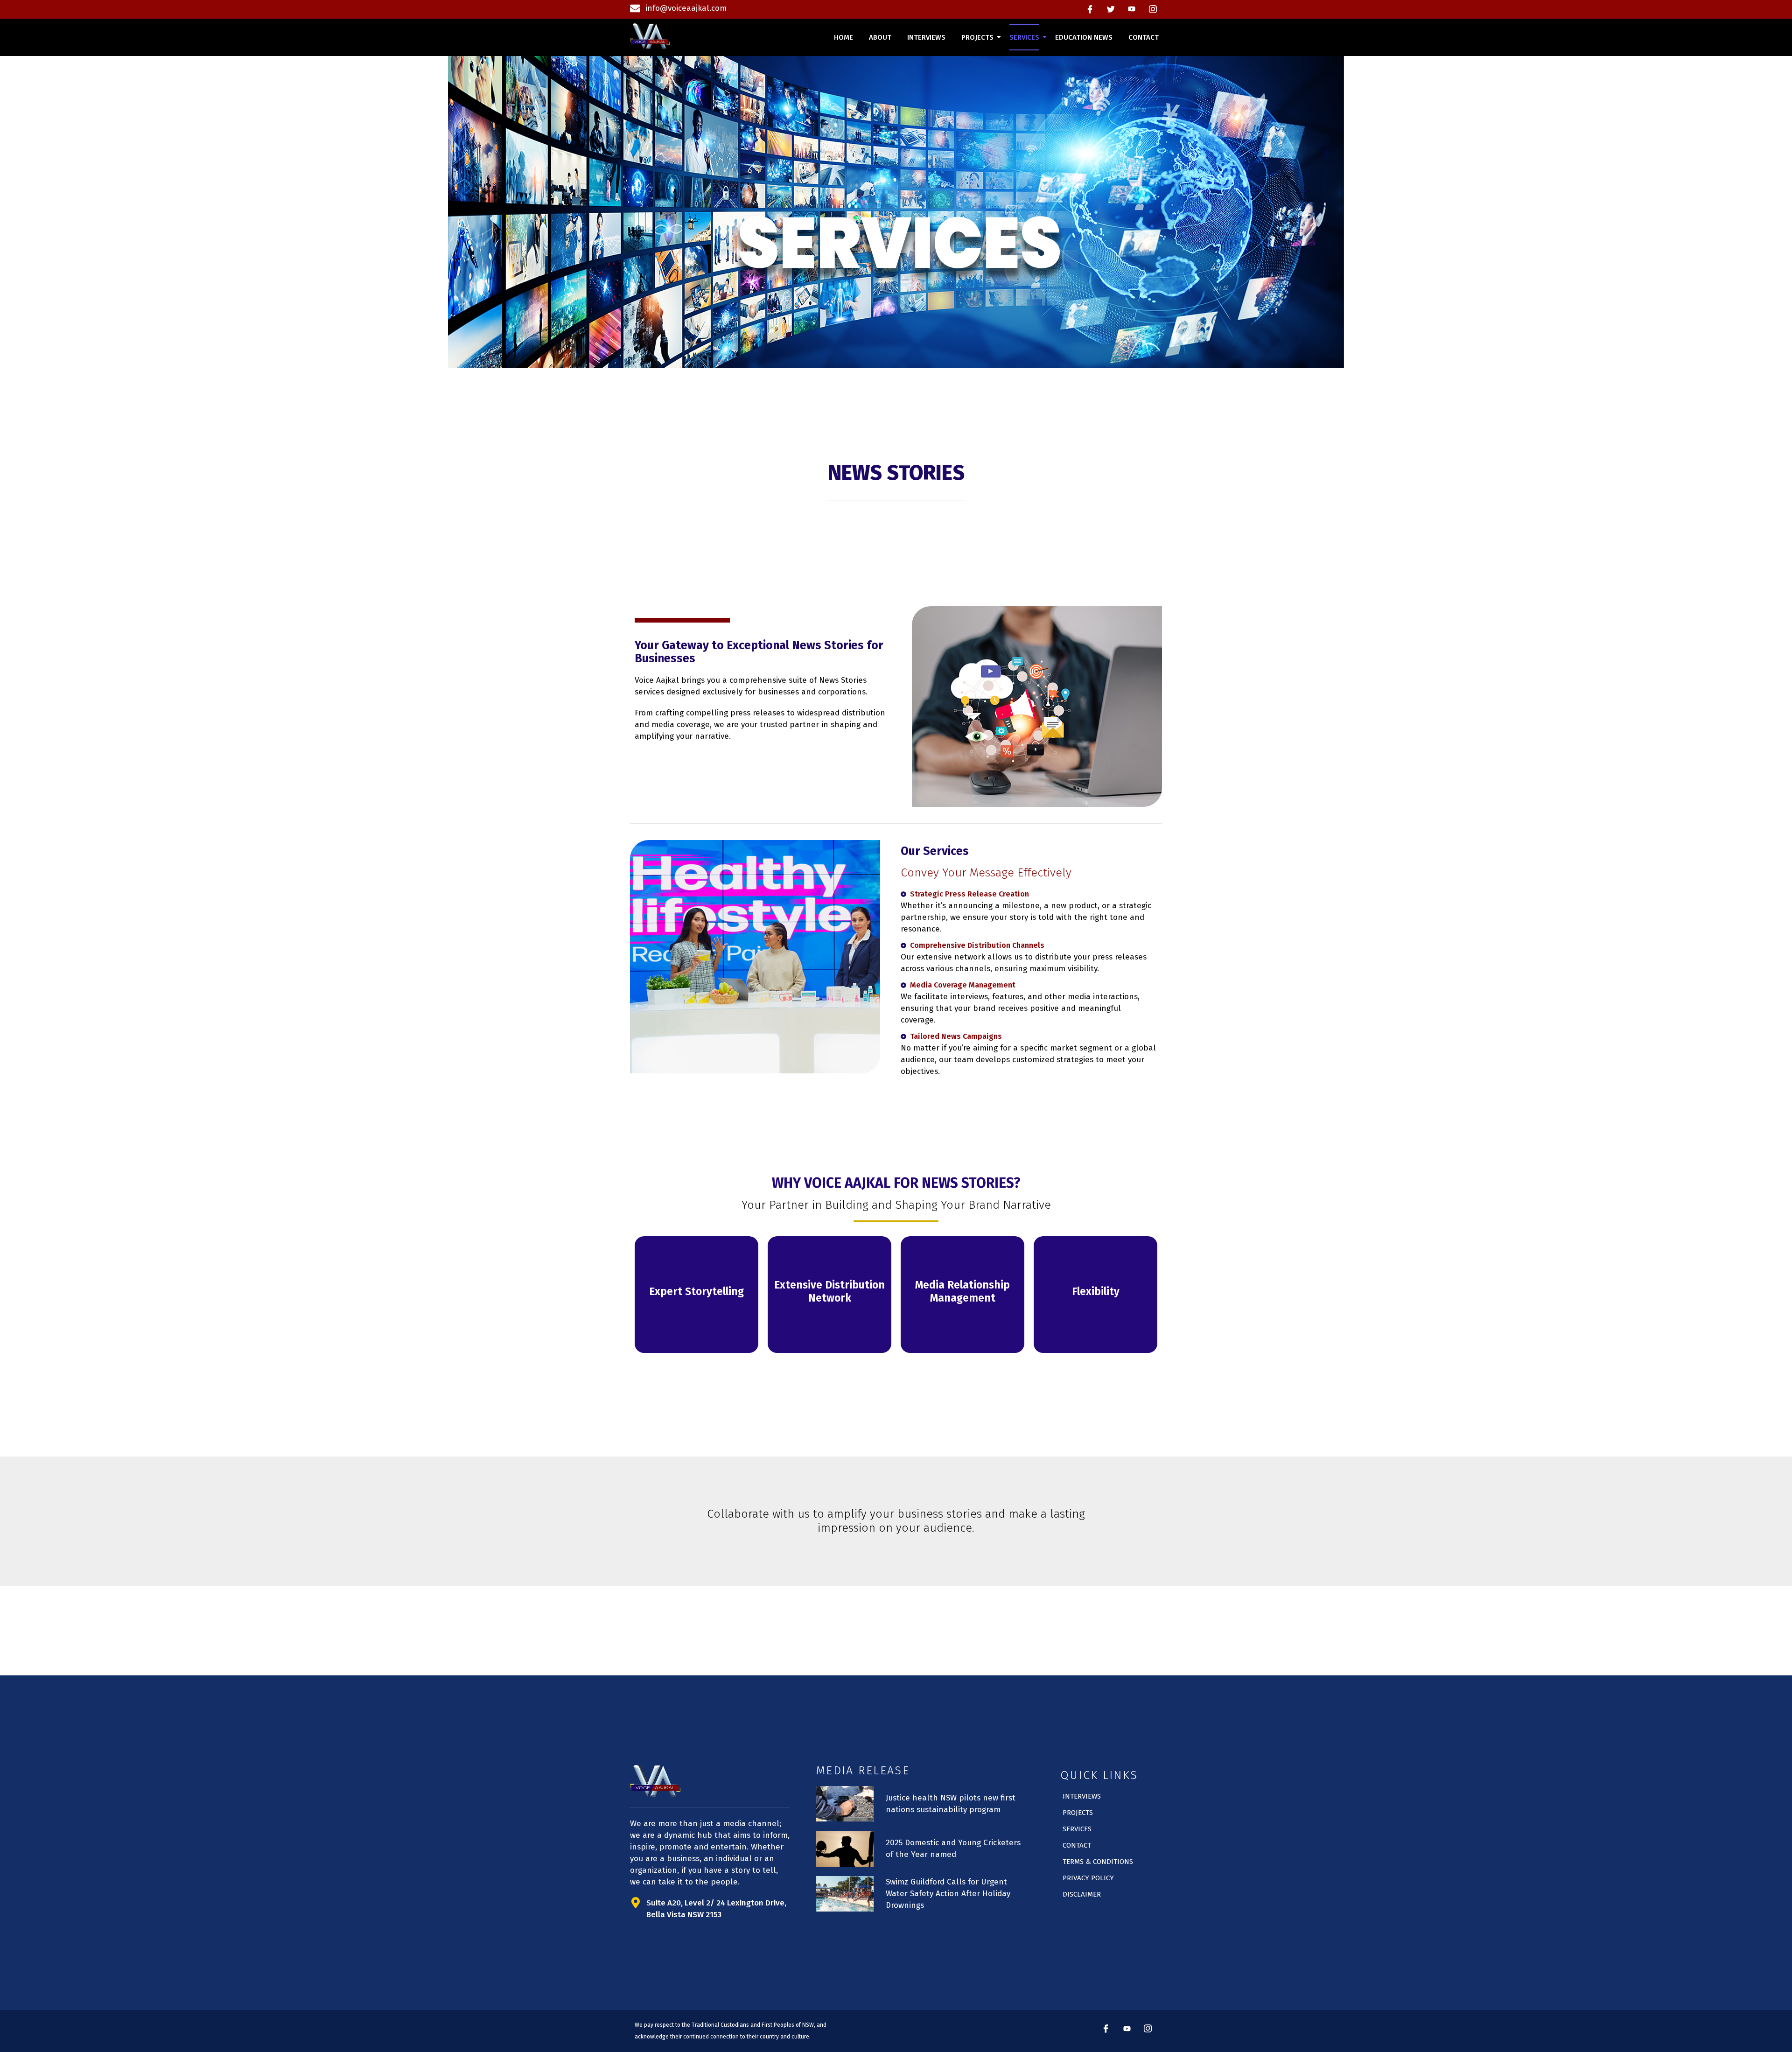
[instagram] (1153, 9)
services (1024, 37)
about (880, 37)
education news (1084, 37)
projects (977, 37)
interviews (926, 37)
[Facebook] (1090, 9)
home (843, 37)
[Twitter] (1111, 9)
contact (1144, 37)
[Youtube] (1132, 9)
